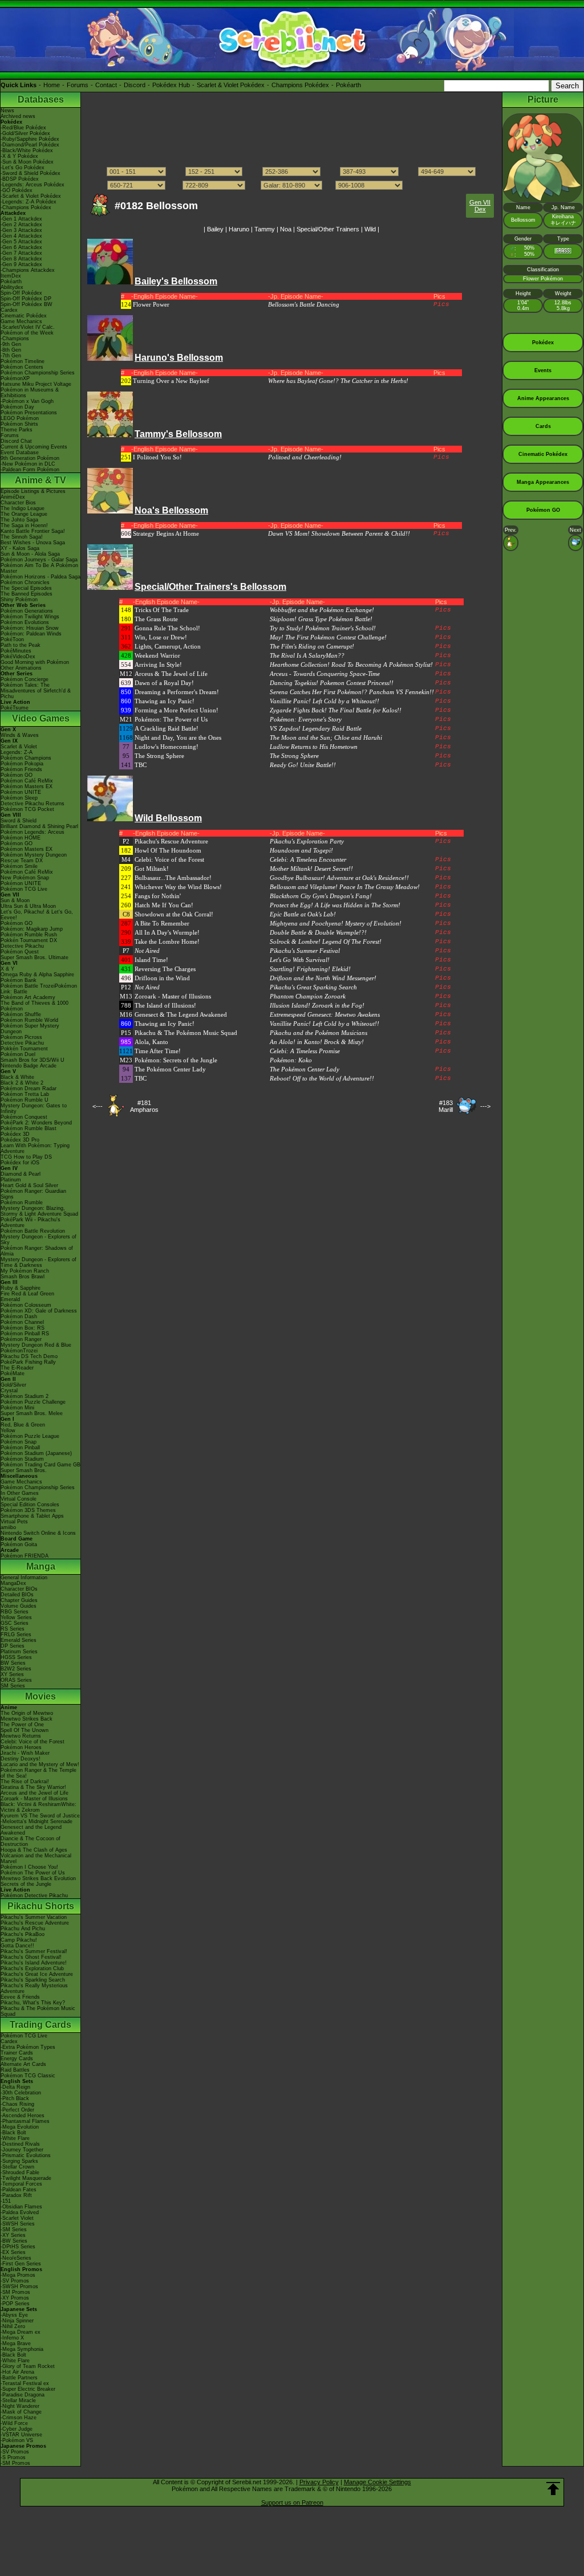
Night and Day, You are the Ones (178, 737)
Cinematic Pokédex (24, 316)
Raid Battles (15, 2070)
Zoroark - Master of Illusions (34, 1799)
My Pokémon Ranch (25, 1271)
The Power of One (22, 1725)
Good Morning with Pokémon (35, 662)
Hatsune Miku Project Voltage (36, 384)
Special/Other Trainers (328, 229)
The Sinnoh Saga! (22, 537)
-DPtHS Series (18, 2247)
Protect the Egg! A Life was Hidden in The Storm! (335, 905)
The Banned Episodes (27, 594)
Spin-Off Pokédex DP (26, 299)
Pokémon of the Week (27, 333)
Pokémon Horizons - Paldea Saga (40, 577)
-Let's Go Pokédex (23, 168)
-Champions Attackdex (28, 270)
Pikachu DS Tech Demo (29, 1356)
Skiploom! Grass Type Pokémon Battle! (321, 619)
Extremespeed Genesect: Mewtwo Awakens (325, 1014)
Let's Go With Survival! (300, 960)
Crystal (9, 1391)
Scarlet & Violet (19, 747)
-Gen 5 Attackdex (21, 242)
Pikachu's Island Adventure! (34, 1963)
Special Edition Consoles (30, 1505)
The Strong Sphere (159, 756)
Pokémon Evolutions (25, 622)
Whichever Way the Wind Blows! (178, 887)
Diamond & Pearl (21, 1174)
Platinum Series (19, 1652)
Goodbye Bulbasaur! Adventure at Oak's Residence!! (339, 878)
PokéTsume (15, 708)
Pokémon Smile (19, 866)
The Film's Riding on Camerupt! (312, 646)
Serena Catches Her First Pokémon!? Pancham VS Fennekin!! (352, 692)
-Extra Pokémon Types (28, 2047)
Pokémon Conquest (24, 1117)
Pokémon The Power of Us (33, 1873)
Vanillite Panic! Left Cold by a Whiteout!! (325, 701)
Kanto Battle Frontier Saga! (33, 531)
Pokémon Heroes (21, 1747)
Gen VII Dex (480, 206)
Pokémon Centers (22, 367)
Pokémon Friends (21, 769)
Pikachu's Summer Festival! (34, 1951)
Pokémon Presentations (29, 413)
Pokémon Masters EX (27, 786)
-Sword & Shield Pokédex (31, 173)
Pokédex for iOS (20, 1163)
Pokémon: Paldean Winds (31, 634)
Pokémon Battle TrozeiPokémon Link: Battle (39, 989)
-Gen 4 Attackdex (21, 236)
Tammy (265, 229)
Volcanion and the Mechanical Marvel (36, 1858)
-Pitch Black (15, 2098)
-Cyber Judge (17, 2429)
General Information (24, 1578)
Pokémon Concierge (25, 679)
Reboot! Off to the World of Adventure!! (322, 1078)
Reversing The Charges (165, 969)
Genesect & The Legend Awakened (181, 1014)
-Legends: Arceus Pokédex (33, 185)
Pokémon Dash (19, 1316)
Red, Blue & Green (23, 1425)
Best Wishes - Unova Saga (33, 543)
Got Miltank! (152, 869)
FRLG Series (16, 1635)
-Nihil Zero (13, 2326)
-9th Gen (11, 344)
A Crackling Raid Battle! (167, 728)
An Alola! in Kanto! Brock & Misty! (317, 1042)
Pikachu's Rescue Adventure (35, 1923)
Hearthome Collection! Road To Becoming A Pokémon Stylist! (351, 665)
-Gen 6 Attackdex (21, 247)
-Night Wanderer (20, 2406)
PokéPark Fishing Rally (28, 1362)
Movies (40, 1696)
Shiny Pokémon (19, 600)
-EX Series (13, 2252)
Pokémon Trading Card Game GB (40, 1465)
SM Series (13, 1686)
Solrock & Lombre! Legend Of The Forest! (326, 941)
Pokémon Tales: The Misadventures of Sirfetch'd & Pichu (36, 691)
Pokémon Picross (21, 1037)
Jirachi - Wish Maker (25, 1753)
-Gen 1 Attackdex (21, 219)
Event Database (20, 453)
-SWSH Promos (19, 2286)
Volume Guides (19, 1606)
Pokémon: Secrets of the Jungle (176, 1060)
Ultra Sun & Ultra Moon (28, 906)
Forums (78, 85)
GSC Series (15, 1623)
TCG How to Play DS (26, 1157)
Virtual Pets (14, 1522)
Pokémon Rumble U (25, 1100)
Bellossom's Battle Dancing (304, 304)
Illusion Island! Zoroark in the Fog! (317, 1005)
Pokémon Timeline (23, 361)
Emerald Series (19, 1640)
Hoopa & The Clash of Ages (34, 1850)
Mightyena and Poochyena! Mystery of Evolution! (336, 923)
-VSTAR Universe (21, 2435)
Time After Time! (158, 1051)
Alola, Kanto (151, 1042)
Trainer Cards (17, 2053)
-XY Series (13, 2235)
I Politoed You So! (157, 457)
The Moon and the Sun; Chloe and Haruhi (326, 737)
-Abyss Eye (14, 2315)
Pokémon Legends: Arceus (33, 832)
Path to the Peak (21, 645)
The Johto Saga (19, 520)
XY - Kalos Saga (20, 548)
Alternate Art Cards (23, 2064)
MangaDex (13, 1583)
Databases (41, 99)
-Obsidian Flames (21, 2207)
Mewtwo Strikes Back (27, 1719)
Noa (286, 229)
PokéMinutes (16, 651)
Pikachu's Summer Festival (305, 951)
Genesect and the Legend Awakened (31, 1830)
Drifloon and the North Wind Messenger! (323, 978)
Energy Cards (17, 2059)
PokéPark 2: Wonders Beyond (36, 1123)
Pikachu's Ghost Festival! (31, 1957)
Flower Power (151, 304)
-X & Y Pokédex (19, 156)
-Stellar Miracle (18, 2400)
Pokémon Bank (19, 980)
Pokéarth (348, 85)
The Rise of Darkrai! (25, 1782)
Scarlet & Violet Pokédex (231, 85)
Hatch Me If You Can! (164, 905)
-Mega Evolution (20, 2127)
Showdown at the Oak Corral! (174, 914)
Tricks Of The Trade (162, 610)
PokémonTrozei (19, 1351)
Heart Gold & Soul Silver (29, 1185)
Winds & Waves (20, 735)
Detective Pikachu (22, 946)
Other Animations (21, 668)
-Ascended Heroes (23, 2116)
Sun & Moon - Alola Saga (30, 554)
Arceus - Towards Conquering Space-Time (325, 674)
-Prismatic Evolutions (26, 2155)
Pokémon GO (17, 775)
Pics (441, 304)
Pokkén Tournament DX (29, 940)
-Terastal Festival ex (25, 2383)
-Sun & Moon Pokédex (27, 162)
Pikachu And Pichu (23, 1929)
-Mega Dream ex (21, 2332)
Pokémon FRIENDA (25, 1556)
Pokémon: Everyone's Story (306, 719)
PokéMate (13, 1373)
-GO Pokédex (17, 190)
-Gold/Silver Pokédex (25, 133)
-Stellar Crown (17, 2167)
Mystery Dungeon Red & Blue (36, 1345)
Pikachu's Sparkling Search (33, 1980)
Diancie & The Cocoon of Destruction (31, 1841)
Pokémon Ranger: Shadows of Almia (37, 1251)
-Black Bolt (13, 2133)
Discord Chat (16, 441)
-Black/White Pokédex (27, 150)
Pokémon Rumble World (29, 1020)
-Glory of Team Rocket (28, 2366)
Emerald (10, 1299)
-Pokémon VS (17, 2440)
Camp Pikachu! (19, 1940)
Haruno (239, 229)
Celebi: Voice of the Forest (33, 1742)
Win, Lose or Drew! (161, 637)
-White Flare (15, 2138)
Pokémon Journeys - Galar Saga (39, 560)
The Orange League (24, 514)
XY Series (12, 1674)
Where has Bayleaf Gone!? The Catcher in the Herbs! (338, 381)
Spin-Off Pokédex (21, 293)
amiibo (8, 1527)
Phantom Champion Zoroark (308, 996)
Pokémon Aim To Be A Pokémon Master (39, 568)
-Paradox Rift (16, 2195)
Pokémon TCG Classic (28, 2076)
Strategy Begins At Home (166, 533)
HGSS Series (16, 1657)
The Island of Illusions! (165, 1005)
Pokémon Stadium (22, 1459)
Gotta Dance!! (17, 1946)
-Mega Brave (16, 2343)
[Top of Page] (553, 2489)
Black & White (17, 1077)
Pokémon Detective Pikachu (34, 1896)
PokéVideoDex (18, 657)
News (7, 111)
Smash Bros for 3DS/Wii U (33, 1060)
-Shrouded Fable (20, 2173)
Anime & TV (40, 480)
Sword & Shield (19, 821)
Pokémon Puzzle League (30, 1436)
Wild (370, 229)
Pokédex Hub (171, 85)
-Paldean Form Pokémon (30, 470)
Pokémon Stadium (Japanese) (36, 1453)
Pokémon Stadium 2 (25, 1396)
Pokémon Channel (22, 1322)
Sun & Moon (15, 900)
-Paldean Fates (19, 2190)
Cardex (9, 310)
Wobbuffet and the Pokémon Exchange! (322, 610)
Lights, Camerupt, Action (168, 646)
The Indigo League (23, 508)
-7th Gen (11, 356)
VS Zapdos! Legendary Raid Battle (316, 728)
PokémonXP (15, 378)
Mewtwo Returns (21, 1736)
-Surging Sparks (19, 2161)
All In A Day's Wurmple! (167, 932)
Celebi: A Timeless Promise (305, 1051)
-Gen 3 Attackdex (21, 230)
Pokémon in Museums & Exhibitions (30, 393)
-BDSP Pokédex (20, 179)
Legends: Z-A (17, 752)
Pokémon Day (17, 407)
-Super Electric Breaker (28, 2389)
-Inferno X (12, 2338)
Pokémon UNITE (21, 792)
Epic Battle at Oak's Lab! (303, 914)
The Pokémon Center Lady (170, 1069)
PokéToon (12, 639)
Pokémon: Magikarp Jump (32, 929)
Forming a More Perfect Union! (177, 710)
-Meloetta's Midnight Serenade (36, 1821)
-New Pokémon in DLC (28, 464)
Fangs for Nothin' (158, 896)
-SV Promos (15, 2281)
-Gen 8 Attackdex (21, 259)
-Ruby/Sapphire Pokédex (30, 139)
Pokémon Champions (26, 758)
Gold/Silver (13, 1385)
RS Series (13, 1629)
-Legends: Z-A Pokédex (29, 202)
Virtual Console (19, 1499)
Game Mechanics (21, 321)
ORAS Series (16, 1680)
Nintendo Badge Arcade (29, 1066)
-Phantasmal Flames (25, 2121)
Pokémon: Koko (291, 1060)
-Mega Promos (18, 2275)
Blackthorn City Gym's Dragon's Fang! (321, 896)
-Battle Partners (19, 2378)
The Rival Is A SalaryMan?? (307, 655)
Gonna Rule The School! (167, 628)
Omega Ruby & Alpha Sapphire (37, 975)
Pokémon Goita (19, 1544)
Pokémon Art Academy (28, 997)
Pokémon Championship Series (38, 373)
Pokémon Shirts (19, 424)
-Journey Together (22, 2150)
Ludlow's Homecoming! (167, 747)
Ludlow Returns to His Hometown (314, 747)
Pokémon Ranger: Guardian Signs (33, 1194)
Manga (41, 1566)
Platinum (11, 1180)
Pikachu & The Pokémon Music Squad (38, 2011)
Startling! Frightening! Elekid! (310, 969)
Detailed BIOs (17, 1595)
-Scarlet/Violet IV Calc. (28, 327)
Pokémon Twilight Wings (30, 617)
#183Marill (446, 1106)
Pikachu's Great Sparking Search (313, 987)
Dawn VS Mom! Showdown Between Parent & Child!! (339, 533)
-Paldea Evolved (20, 2212)
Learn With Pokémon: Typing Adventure (35, 1148)
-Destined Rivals (20, 2144)
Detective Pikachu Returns (33, 804)
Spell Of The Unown (25, 1730)
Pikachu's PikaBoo (23, 1934)
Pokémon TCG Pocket (27, 809)
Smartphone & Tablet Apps (32, 1516)
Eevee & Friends (20, 1997)
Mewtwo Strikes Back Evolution (38, 1878)
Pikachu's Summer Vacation (34, 1917)
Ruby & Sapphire (21, 1288)
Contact (106, 85)
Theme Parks (17, 430)
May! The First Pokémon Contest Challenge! (328, 637)
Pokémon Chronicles (25, 582)
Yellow (8, 1430)
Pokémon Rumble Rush (29, 935)
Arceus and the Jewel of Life (35, 1793)
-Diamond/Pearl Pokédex (30, 145)
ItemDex (11, 276)
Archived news (18, 116)
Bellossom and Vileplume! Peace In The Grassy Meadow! (345, 887)
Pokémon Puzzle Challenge (33, 1402)
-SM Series (14, 2229)
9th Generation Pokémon (30, 458)
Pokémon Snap (19, 1442)
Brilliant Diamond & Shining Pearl (39, 826)
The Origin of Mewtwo (27, 1713)
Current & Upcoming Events (34, 447)
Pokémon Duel (18, 1054)
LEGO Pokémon (20, 418)
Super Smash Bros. (24, 1470)
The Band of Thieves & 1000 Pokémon (35, 1006)
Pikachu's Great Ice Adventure (37, 1974)
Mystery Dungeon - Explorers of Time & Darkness (38, 1262)
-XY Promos (15, 2298)
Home (52, 85)
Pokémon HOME (21, 838)
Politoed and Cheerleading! (305, 457)
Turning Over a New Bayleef (171, 381)
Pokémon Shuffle (21, 1014)
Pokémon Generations (27, 611)
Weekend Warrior (157, 655)
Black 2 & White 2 (22, 1083)
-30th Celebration (21, 2093)
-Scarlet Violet (17, 2218)
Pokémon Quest (20, 952)
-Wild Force (14, 2423)
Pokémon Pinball (20, 1448)
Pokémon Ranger (21, 1339)
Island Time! (151, 960)
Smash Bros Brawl (23, 1277)
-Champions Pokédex (26, 207)
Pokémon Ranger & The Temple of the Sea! (38, 1773)
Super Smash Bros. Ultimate (35, 957)
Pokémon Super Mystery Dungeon (30, 1029)
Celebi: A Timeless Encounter (308, 859)
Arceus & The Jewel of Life (171, 674)
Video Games (41, 718)
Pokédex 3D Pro (20, 1140)
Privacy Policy (319, 2482)
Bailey (215, 229)
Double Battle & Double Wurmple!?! (318, 932)
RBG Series (15, 1612)
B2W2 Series (16, 1669)
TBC (141, 765)
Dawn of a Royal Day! (164, 683)
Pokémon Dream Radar (29, 1089)
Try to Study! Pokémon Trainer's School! (323, 628)
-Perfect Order (17, 2110)
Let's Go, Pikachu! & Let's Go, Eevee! (37, 915)
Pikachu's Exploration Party (307, 841)
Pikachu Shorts (41, 1906)
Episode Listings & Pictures (33, 491)
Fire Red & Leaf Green (27, 1294)
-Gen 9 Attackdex (21, 264)
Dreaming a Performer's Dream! (177, 692)
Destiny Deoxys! (21, 1759)
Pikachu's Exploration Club (32, 1968)
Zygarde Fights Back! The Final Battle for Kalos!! (336, 710)
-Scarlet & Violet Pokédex (31, 196)
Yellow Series (16, 1617)
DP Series (13, 1646)
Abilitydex (12, 287)
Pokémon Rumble (22, 1203)
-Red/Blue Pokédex (23, 128)
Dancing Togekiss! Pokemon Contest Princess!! (332, 683)
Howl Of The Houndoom (168, 850)
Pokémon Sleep (19, 798)
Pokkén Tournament (24, 1049)
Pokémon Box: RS (23, 1328)
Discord (135, 85)
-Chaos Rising (17, 2104)
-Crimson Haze (19, 2418)
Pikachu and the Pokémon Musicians (319, 1033)
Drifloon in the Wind (162, 978)
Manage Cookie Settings (378, 2482)
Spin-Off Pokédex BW (27, 304)
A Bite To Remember (162, 923)
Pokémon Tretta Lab (25, 1094)
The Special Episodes (26, 588)
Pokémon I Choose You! (29, 1867)
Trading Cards (40, 2025)
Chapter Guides (19, 1600)
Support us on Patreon (292, 2502)
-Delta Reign (15, 2087)
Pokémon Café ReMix (27, 781)
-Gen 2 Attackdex (21, 225)
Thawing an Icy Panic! (165, 701)
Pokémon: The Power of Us (171, 719)
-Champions (15, 339)
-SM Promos (15, 2292)
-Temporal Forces (21, 2184)
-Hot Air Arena (17, 2372)
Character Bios (18, 503)
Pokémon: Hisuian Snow (30, 628)
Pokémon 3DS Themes (28, 1510)
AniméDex (13, 497)
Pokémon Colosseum (26, 1305)
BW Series (13, 1663)
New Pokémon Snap (25, 878)
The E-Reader (17, 1368)
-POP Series (15, 2304)
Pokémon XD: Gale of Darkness (39, 1311)
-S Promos (13, 2457)
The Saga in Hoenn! (24, 525)
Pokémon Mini (17, 1408)
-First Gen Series (21, 2264)
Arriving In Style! (158, 665)
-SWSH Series (18, 2224)
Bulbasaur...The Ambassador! (173, 878)
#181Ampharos (144, 1106)
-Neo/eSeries (16, 2258)
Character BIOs (19, 1589)
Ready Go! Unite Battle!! (303, 765)
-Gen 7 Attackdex (21, 253)
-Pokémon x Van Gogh (27, 401)
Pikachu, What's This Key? (33, 2003)
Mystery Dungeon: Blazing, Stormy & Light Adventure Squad (39, 1211)
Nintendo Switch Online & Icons (38, 1533)
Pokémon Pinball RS (25, 1334)
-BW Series (14, 2241)
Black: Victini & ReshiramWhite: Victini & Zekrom (38, 1807)
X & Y (7, 969)
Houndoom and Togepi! (301, 850)
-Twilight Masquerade (26, 2178)
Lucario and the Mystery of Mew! (40, 1764)
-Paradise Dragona (23, 2395)
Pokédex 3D (15, 1134)
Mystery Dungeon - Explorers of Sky (38, 1240)
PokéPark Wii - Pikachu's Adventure (31, 1222)
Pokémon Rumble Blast (29, 1128)
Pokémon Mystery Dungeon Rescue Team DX (34, 858)
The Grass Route (156, 619)
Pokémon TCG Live (24, 889)
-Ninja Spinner (17, 2321)
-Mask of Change (21, 2412)
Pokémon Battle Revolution (33, 1231)
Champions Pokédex (300, 85)
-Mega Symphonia (22, 2349)
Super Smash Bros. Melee (32, 1413)
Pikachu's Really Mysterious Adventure (34, 1988)
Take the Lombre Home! (167, 941)
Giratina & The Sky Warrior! (33, 1787)
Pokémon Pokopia (22, 764)
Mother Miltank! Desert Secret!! (311, 869)
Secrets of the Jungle (26, 1884)
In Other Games (20, 1493)
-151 (6, 2201)
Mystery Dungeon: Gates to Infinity (34, 1108)
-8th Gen (11, 350)
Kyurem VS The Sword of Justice (40, 1816)
